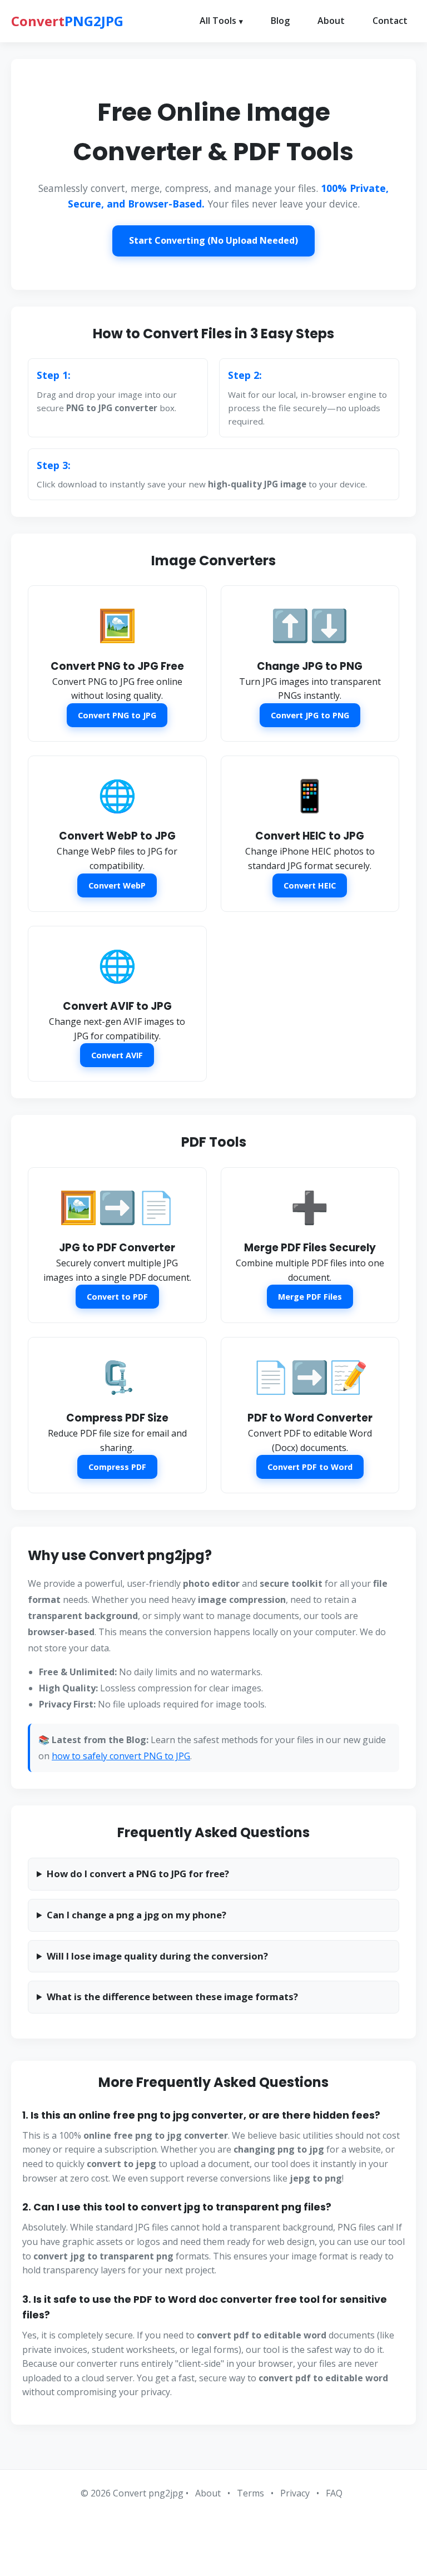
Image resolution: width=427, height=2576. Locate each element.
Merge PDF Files (310, 1297)
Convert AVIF (117, 1055)
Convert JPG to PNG (310, 715)
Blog (280, 21)
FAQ (334, 2493)
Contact (390, 21)
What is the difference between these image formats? (172, 1997)
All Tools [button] (218, 21)
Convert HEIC (310, 885)
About (331, 21)
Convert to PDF (117, 1297)
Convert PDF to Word (310, 1467)
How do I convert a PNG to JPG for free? (138, 1874)
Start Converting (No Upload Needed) (213, 240)
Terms (250, 2493)
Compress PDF (117, 1467)
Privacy (295, 2493)
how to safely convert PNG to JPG (121, 1756)
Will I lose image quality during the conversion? (157, 1956)
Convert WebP (117, 885)
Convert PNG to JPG (117, 715)
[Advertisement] (213, 2534)
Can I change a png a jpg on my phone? (136, 1915)
